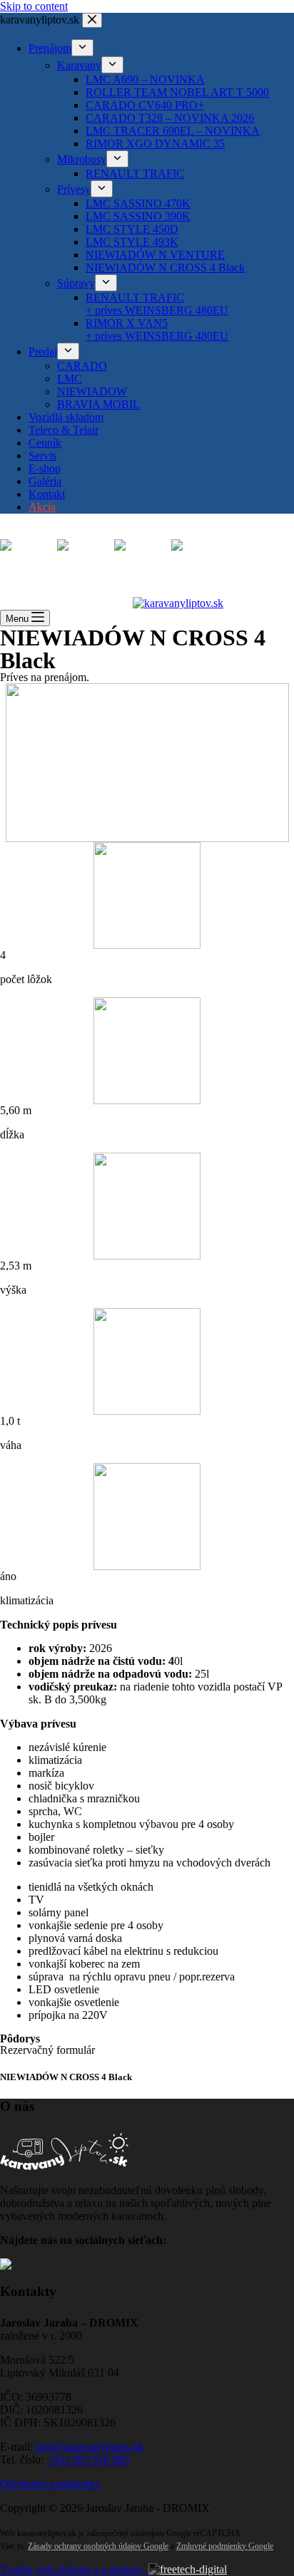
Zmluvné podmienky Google (225, 2546)
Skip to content (34, 6)
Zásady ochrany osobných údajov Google (98, 2546)
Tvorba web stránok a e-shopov (74, 2569)
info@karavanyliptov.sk (90, 2447)
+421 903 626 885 (88, 2460)
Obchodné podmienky (50, 2484)
